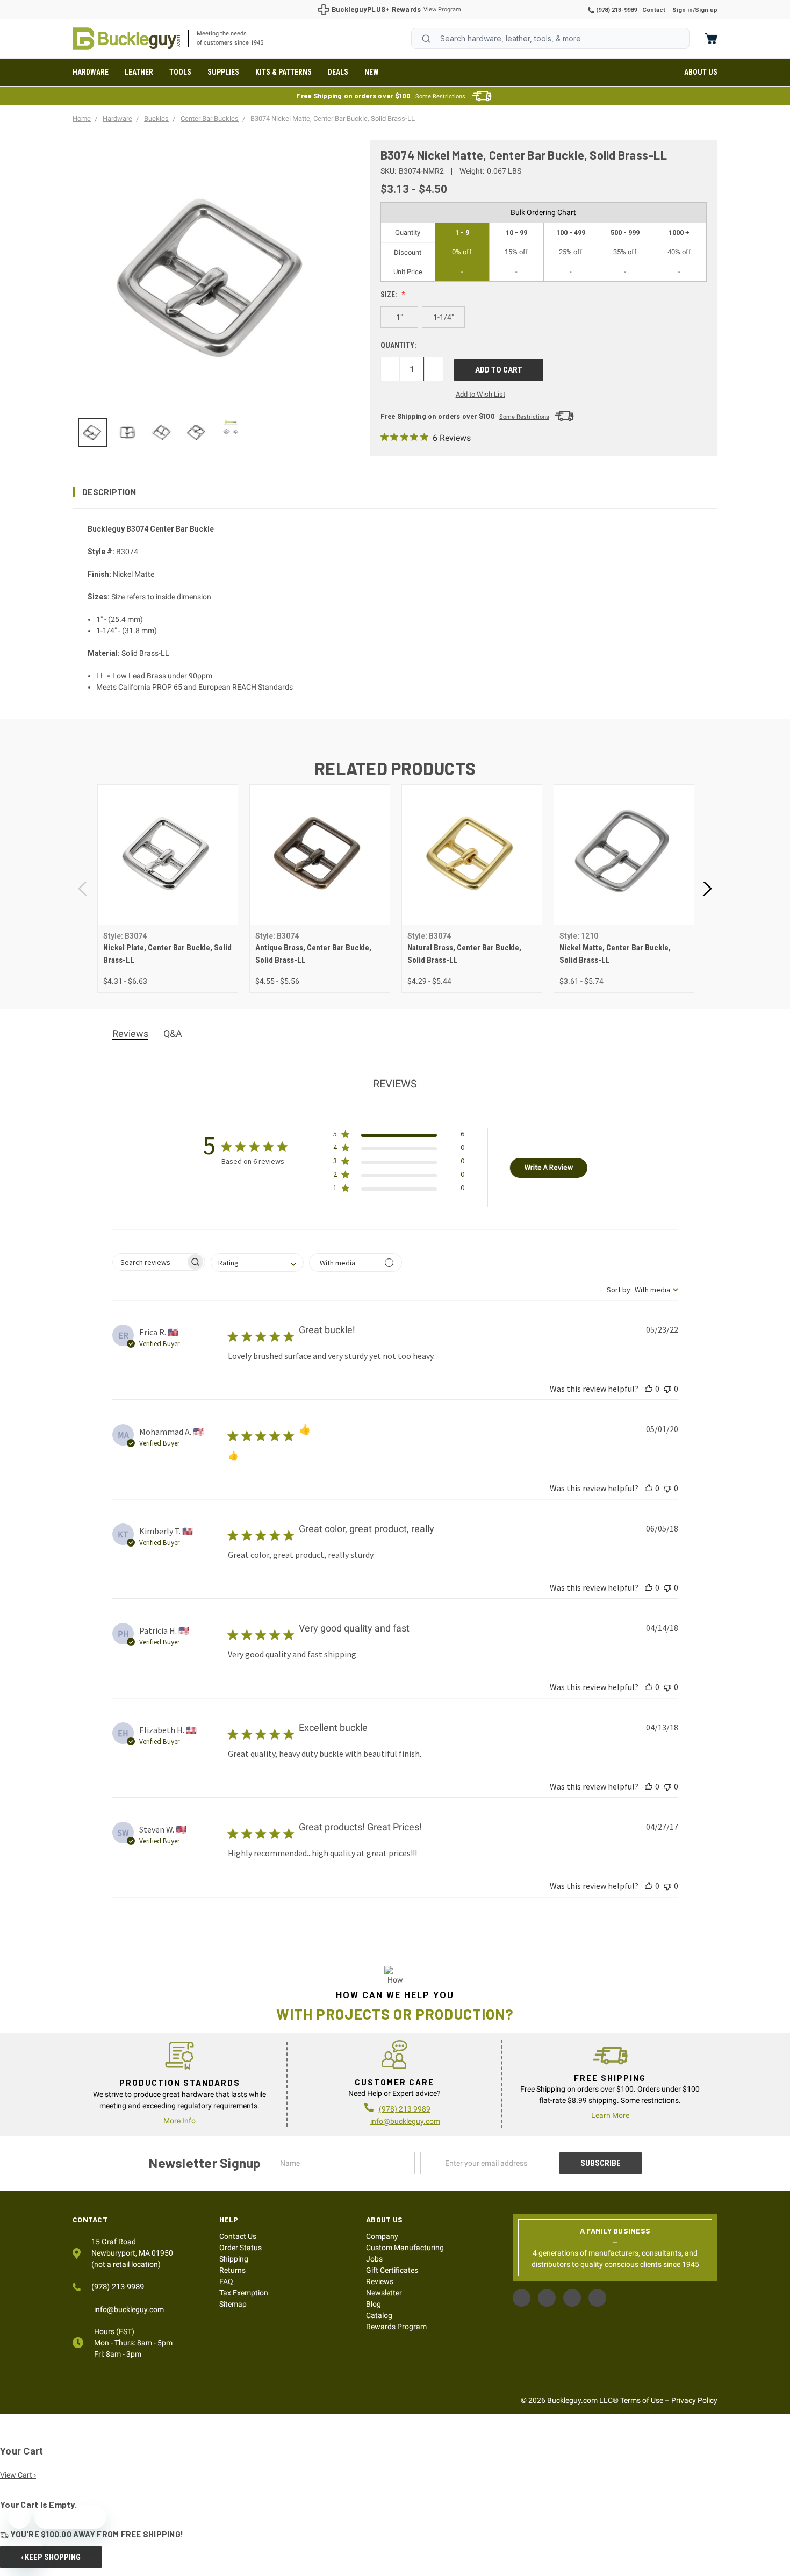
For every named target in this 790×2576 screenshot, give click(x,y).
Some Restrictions (440, 96)
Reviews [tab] (130, 1033)
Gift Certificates (392, 2270)
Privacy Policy (694, 2400)
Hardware (91, 72)
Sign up (706, 10)
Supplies (223, 72)
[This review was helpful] (649, 1389)
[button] (395, 492)
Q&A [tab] (173, 1033)
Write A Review (549, 1167)
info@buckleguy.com (405, 2121)
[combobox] (550, 38)
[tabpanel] (167, 889)
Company (382, 2236)
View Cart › (18, 2475)
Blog (374, 2304)
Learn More (610, 2115)
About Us (701, 72)
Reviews (380, 2281)
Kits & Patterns (283, 72)
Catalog (379, 2315)
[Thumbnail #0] (92, 433)
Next (707, 889)
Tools (180, 72)
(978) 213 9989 (405, 2109)
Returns (232, 2270)
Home (126, 39)
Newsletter (384, 2293)
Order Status (240, 2248)
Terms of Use (642, 2400)
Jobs (374, 2259)
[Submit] (426, 39)
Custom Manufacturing (405, 2248)
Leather (139, 72)
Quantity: (398, 345)
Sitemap (233, 2304)
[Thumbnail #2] (162, 433)
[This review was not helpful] (667, 1389)
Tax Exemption (244, 2293)
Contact (654, 10)
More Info (179, 2121)
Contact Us (238, 2236)
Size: (390, 295)
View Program (442, 9)
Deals (338, 72)
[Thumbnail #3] (196, 433)
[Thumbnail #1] (127, 433)
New (372, 72)
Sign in (683, 10)
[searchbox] (149, 1262)
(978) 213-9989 (616, 10)
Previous (83, 889)
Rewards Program (396, 2327)
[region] (214, 433)
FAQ (226, 2281)
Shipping (234, 2259)
